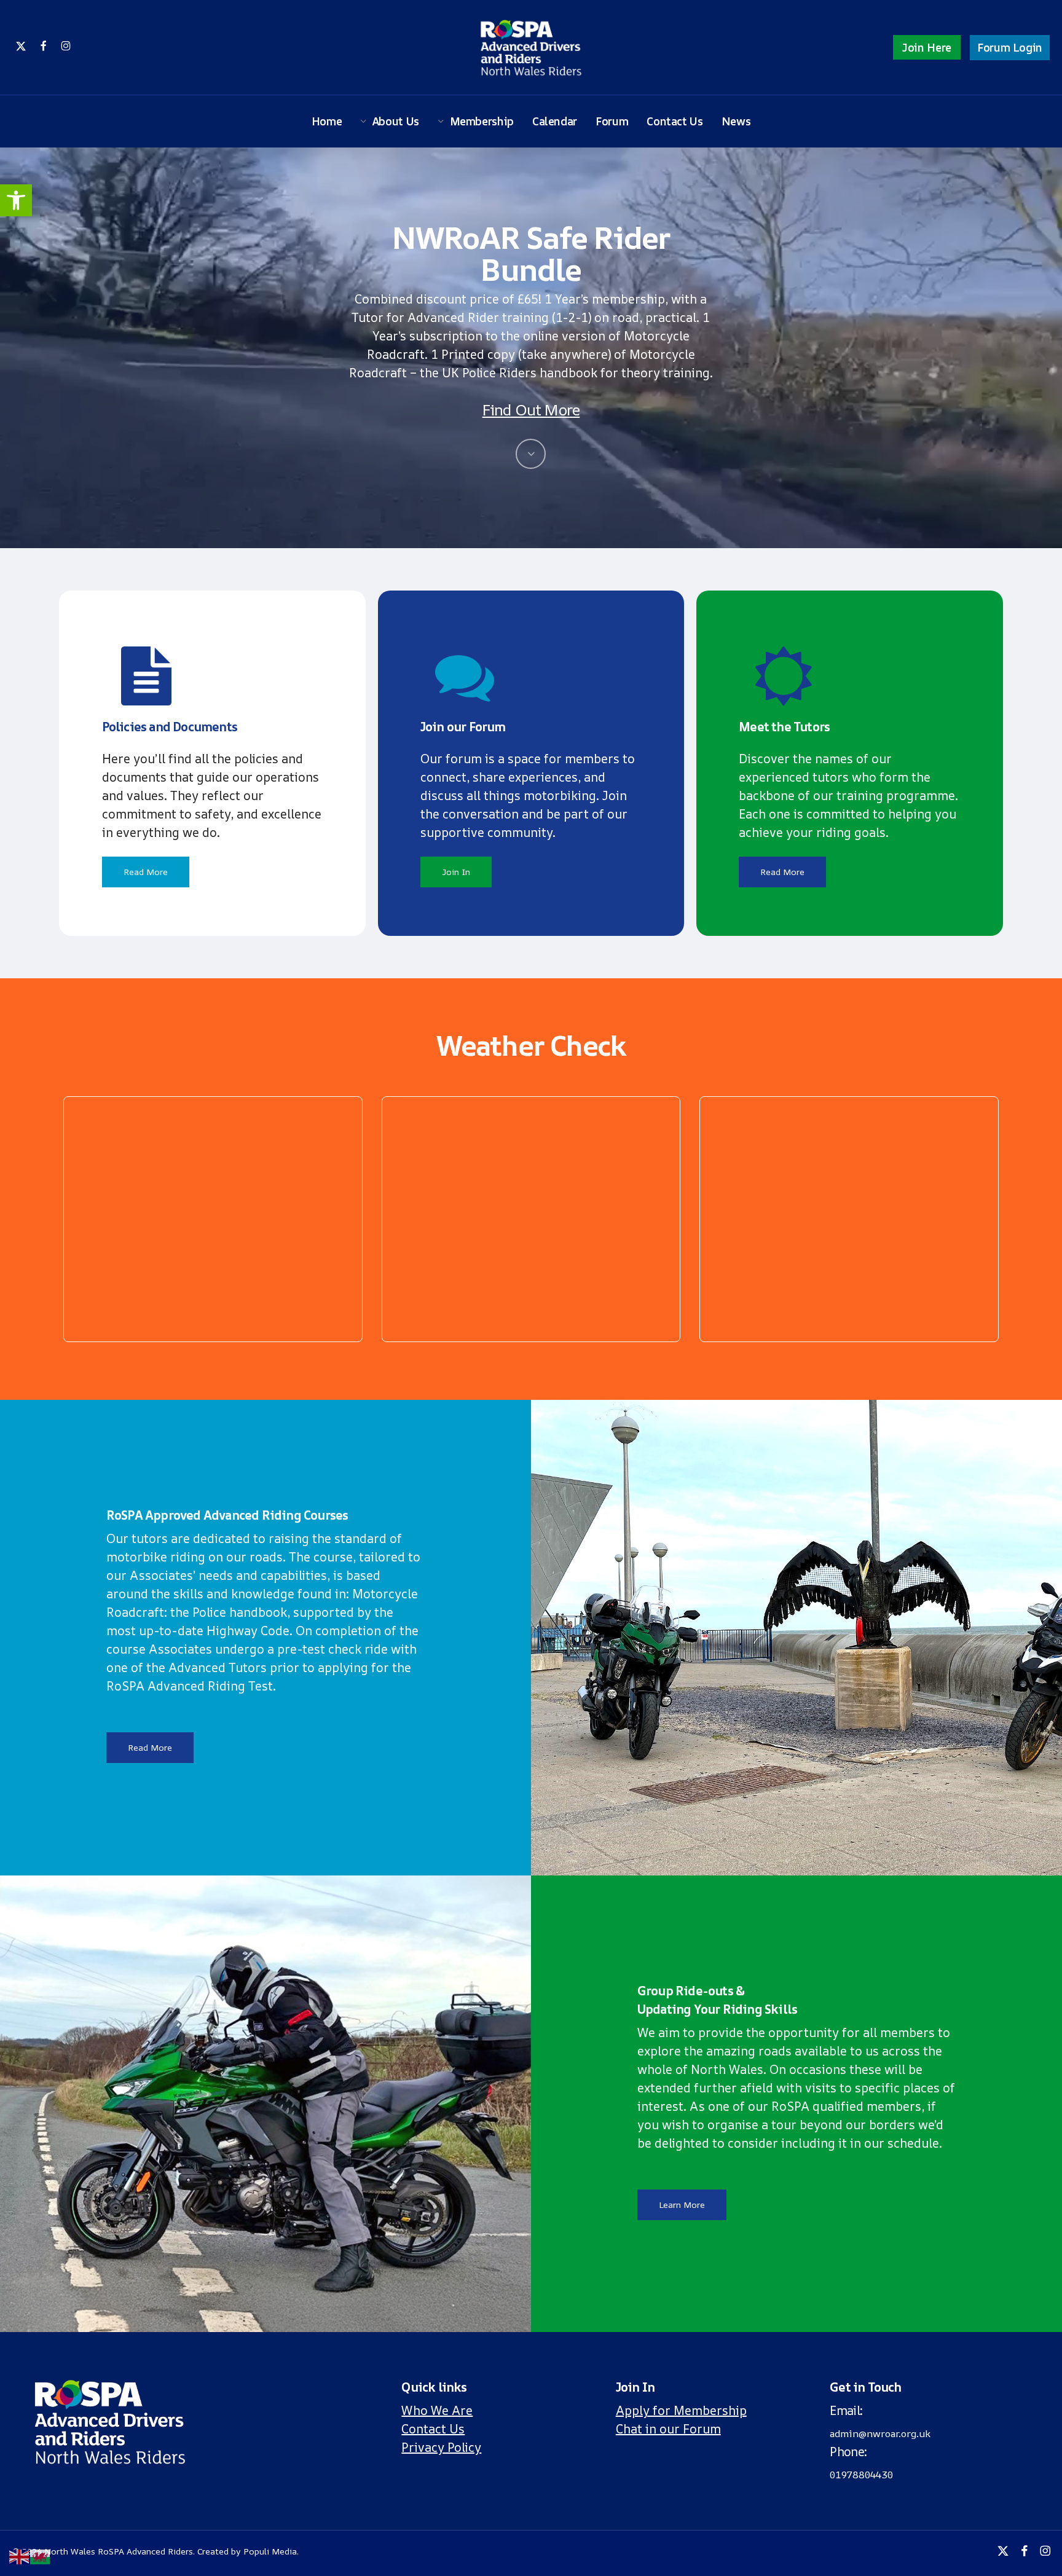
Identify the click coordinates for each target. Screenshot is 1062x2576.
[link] (16, 200)
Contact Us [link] (433, 2429)
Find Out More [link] (531, 410)
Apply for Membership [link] (681, 2410)
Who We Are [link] (437, 2410)
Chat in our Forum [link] (668, 2429)
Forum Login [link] (1010, 47)
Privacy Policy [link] (441, 2447)
